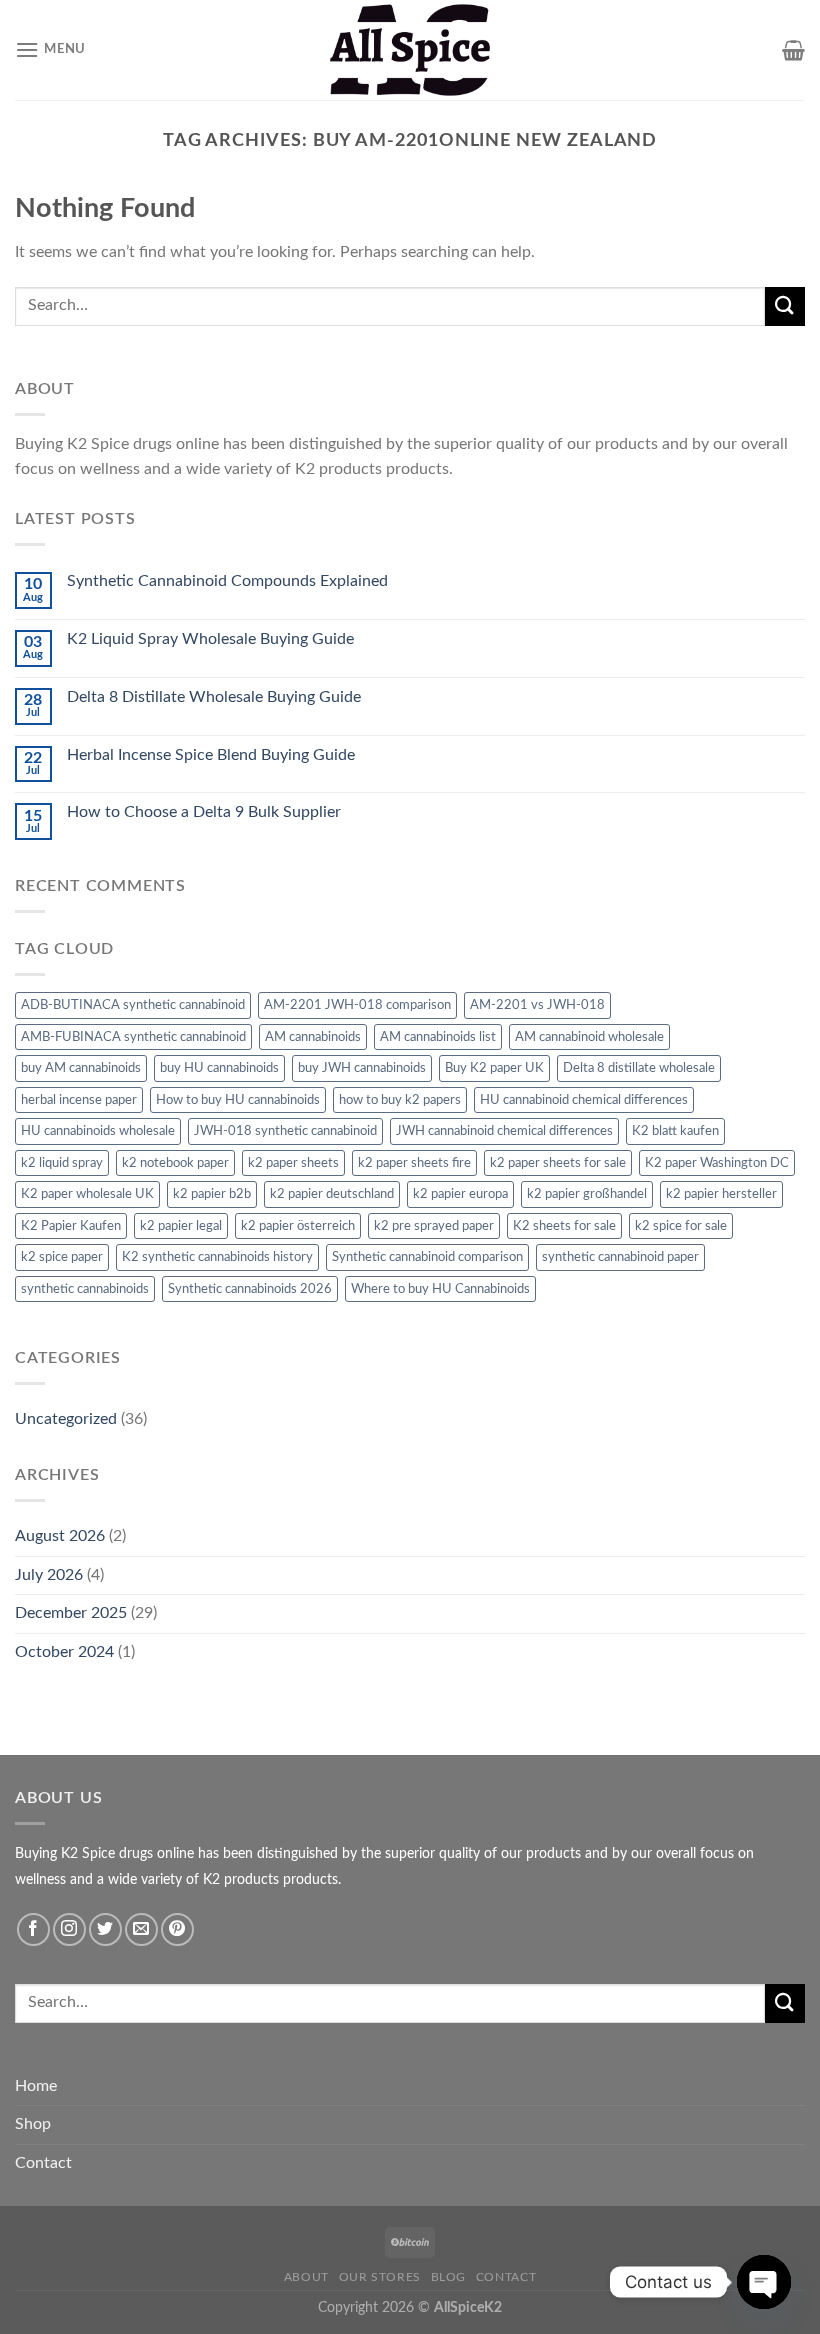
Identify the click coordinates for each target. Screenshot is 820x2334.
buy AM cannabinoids (81, 1068)
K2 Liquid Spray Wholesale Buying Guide (210, 639)
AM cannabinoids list (438, 1037)
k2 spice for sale (681, 1226)
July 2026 (49, 1575)
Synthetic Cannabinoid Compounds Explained (227, 581)
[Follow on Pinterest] (177, 1929)
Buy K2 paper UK (494, 1068)
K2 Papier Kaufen (71, 1226)
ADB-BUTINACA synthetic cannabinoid (133, 1005)
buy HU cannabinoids (219, 1068)
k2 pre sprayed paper (434, 1226)
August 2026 (60, 1536)
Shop (33, 2124)
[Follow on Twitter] (105, 1929)
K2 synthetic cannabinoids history (217, 1257)
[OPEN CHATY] (764, 2282)
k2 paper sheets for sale (558, 1163)
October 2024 (64, 1652)
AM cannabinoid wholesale (589, 1037)
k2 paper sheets (293, 1163)
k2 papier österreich (298, 1226)
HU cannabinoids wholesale (98, 1131)
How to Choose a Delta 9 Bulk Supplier (204, 812)
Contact (43, 2163)
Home (36, 2086)
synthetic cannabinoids (85, 1289)
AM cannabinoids (313, 1037)
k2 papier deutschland (332, 1194)
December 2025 (71, 1613)
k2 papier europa (460, 1194)
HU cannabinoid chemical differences (584, 1100)
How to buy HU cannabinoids (238, 1100)
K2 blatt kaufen (675, 1131)
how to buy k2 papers (400, 1100)
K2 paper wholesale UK (87, 1194)
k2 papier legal (181, 1226)
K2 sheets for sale (564, 1226)
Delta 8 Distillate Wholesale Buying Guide (214, 697)
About (306, 2277)
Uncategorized (66, 1419)
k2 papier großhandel (587, 1194)
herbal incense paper (79, 1100)
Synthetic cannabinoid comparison (427, 1257)
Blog (448, 2277)
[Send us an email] (141, 1929)
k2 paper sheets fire (414, 1163)
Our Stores (380, 2277)
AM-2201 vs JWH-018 (537, 1005)
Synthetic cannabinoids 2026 (250, 1289)
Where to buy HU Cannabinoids (440, 1289)
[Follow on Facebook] (33, 1929)
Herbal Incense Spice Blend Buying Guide (211, 755)
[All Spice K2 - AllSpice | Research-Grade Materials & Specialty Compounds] (410, 50)
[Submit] (785, 306)
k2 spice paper (62, 1257)
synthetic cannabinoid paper (620, 1257)
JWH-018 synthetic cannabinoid (285, 1131)
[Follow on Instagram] (69, 1929)
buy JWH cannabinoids (362, 1068)
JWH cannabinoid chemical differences (504, 1131)
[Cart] (793, 50)
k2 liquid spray (62, 1163)
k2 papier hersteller (721, 1194)
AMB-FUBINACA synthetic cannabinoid (133, 1037)
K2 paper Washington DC (717, 1163)
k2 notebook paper (175, 1163)
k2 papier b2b (212, 1194)
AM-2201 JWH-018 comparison (357, 1005)
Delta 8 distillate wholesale (639, 1068)
